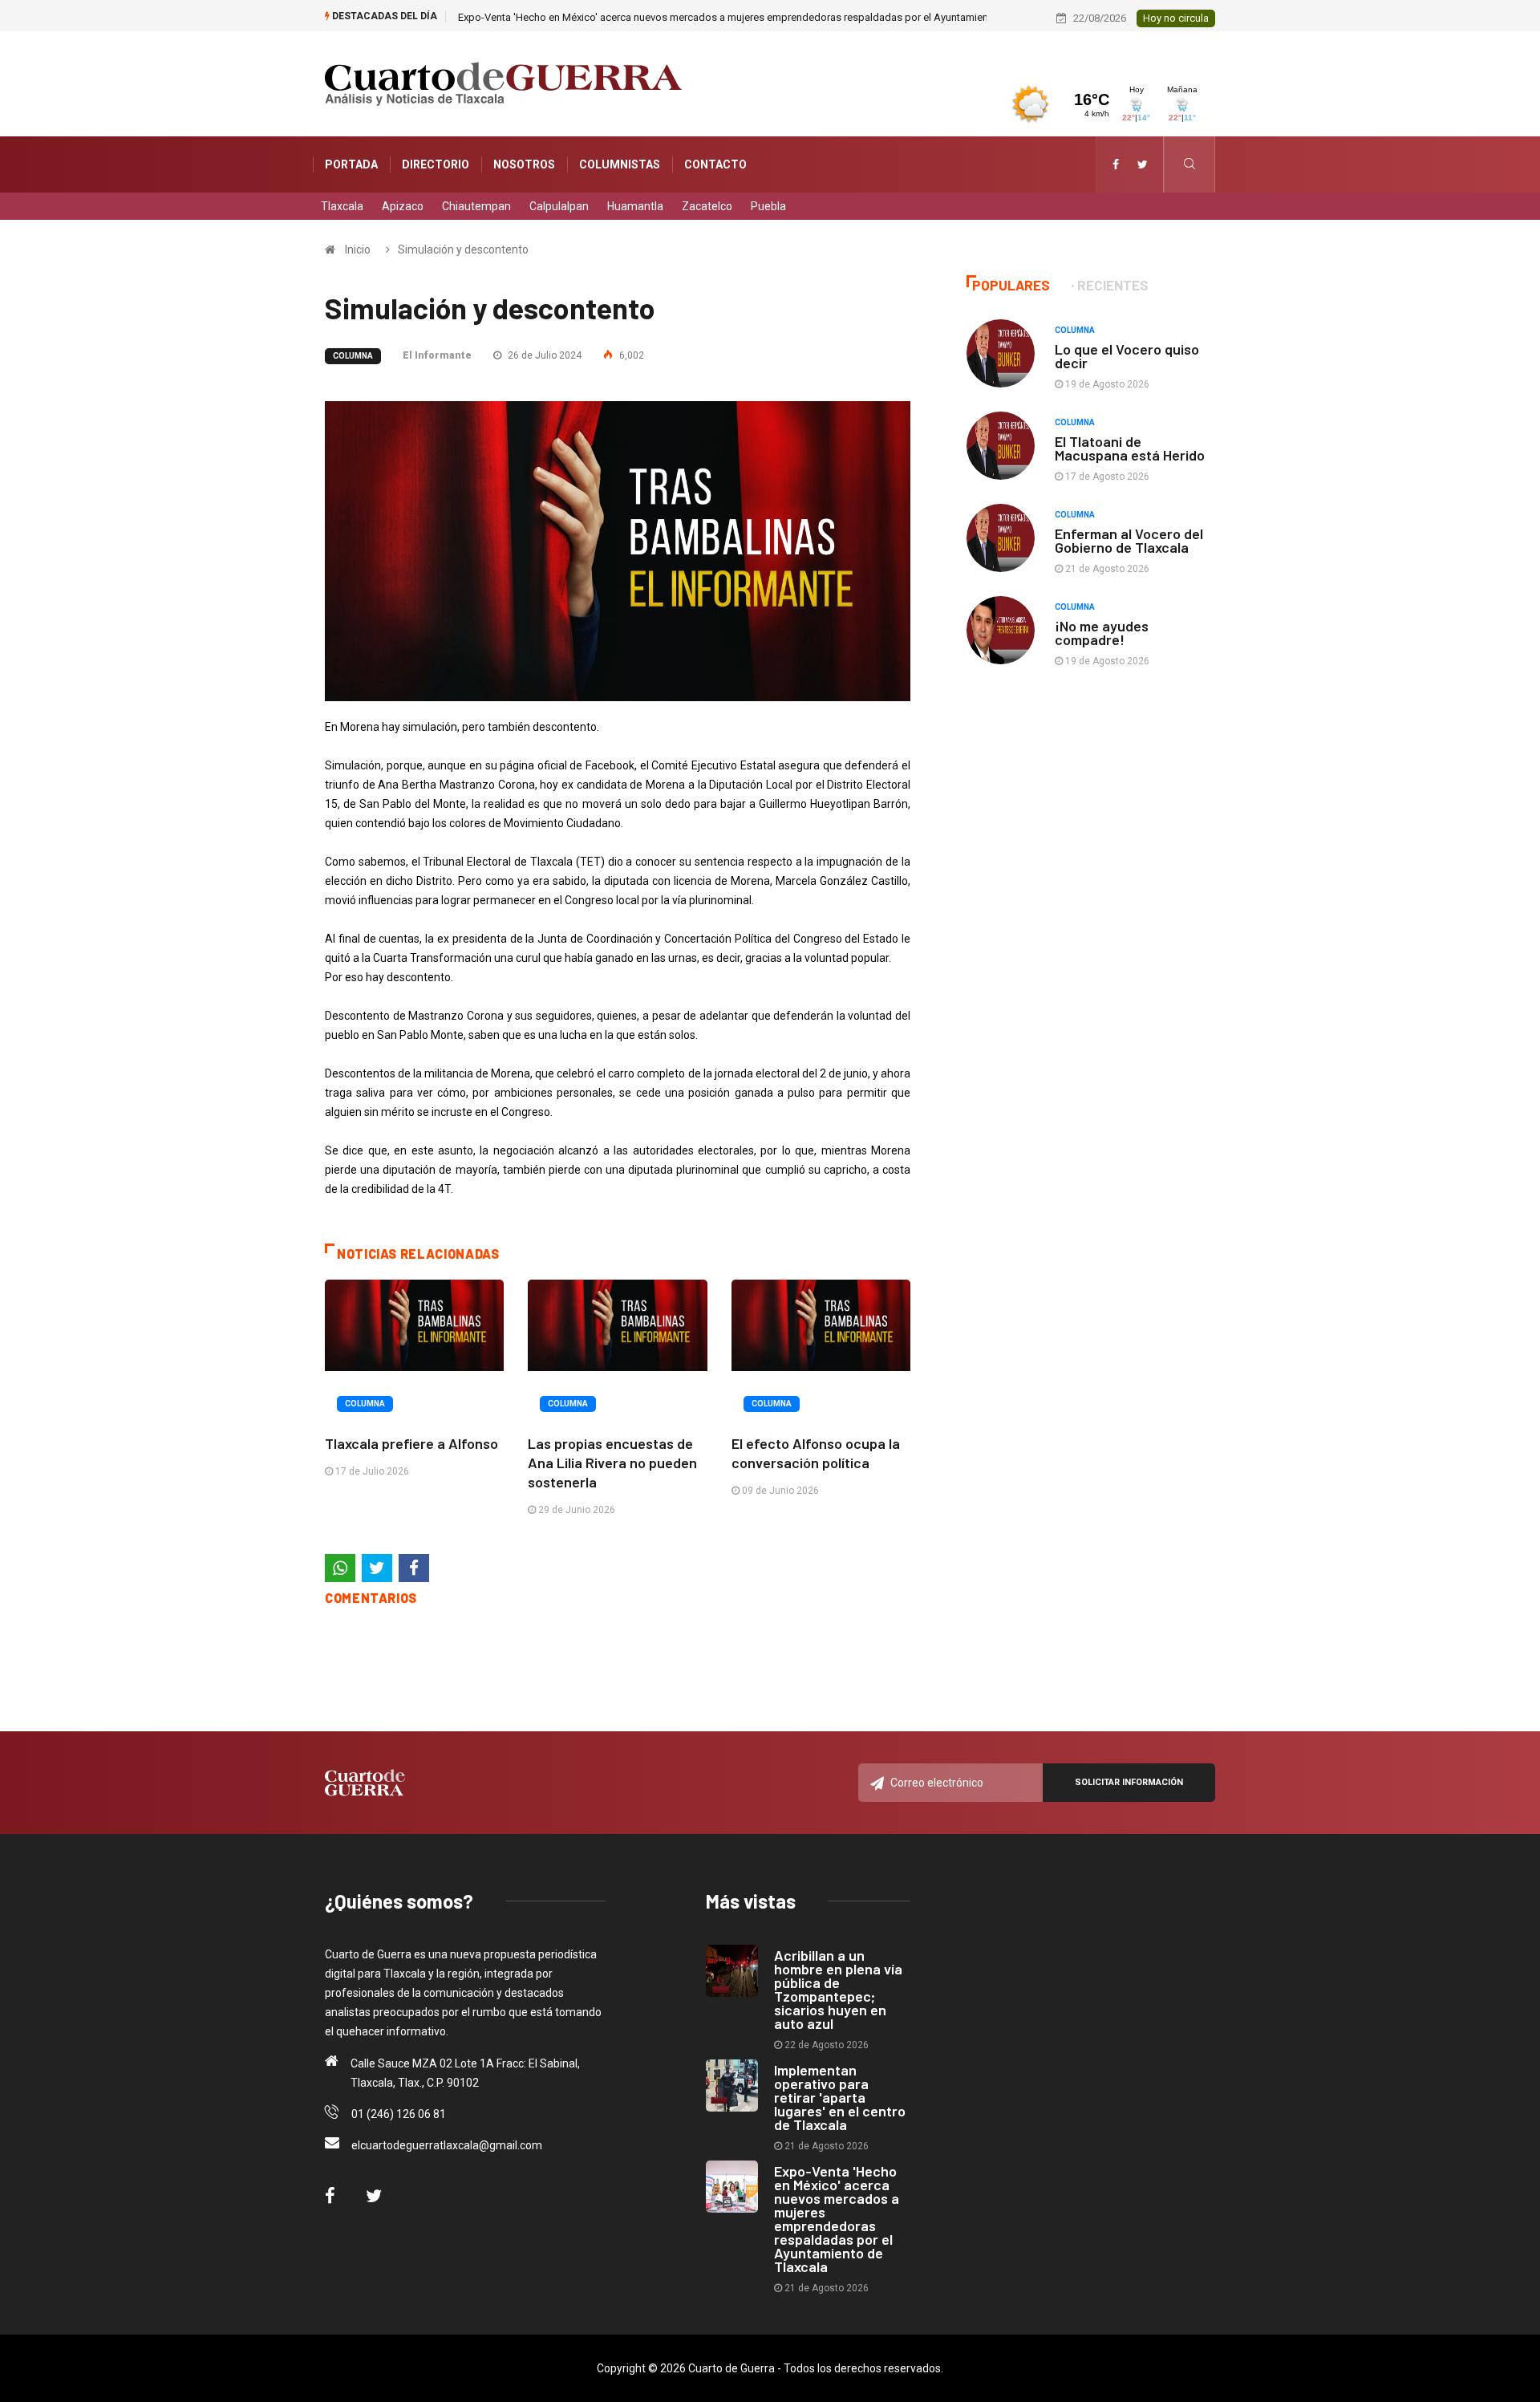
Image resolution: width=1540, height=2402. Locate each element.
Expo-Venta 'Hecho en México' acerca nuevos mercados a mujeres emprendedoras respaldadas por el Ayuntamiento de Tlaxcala (837, 2219)
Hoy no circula (1176, 18)
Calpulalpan (559, 206)
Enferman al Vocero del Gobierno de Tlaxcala (1129, 540)
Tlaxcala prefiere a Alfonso (411, 1443)
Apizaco (403, 206)
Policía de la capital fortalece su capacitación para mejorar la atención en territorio (647, 17)
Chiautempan (476, 206)
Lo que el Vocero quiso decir (1127, 356)
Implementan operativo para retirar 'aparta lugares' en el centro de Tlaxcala (840, 2097)
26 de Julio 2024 (543, 355)
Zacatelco (707, 206)
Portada (351, 164)
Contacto (715, 164)
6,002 (630, 355)
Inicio (358, 250)
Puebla (768, 206)
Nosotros (524, 164)
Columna (353, 356)
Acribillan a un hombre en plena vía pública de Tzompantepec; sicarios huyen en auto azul (838, 1989)
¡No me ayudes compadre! (1102, 633)
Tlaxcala (342, 206)
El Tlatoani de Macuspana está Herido (1130, 448)
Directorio (436, 164)
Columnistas (620, 164)
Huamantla (635, 206)
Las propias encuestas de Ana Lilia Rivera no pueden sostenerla (612, 1463)
